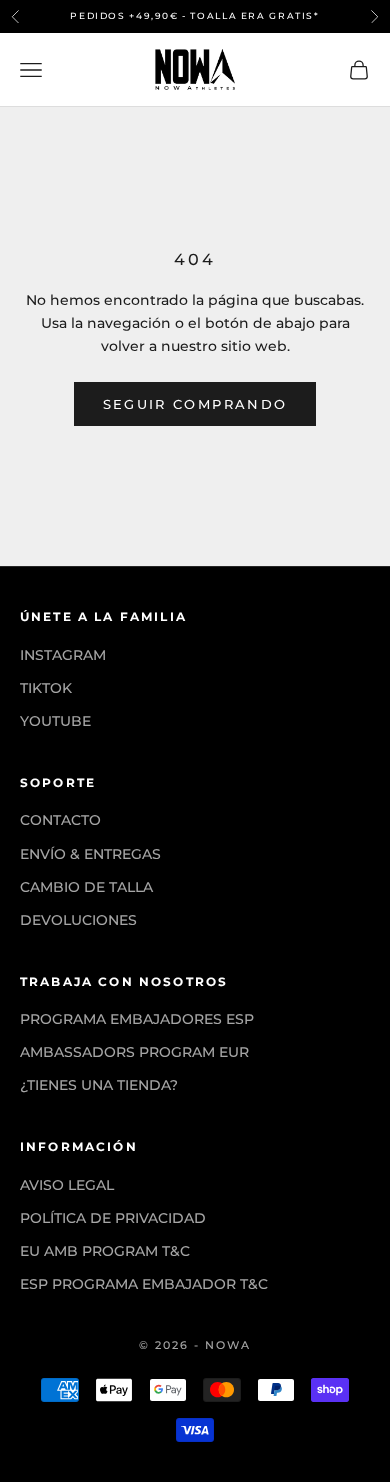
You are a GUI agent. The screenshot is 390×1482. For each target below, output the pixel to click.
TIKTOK (46, 688)
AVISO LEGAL (67, 1185)
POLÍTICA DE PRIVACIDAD (113, 1218)
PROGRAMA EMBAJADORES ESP (137, 1019)
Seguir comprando (195, 404)
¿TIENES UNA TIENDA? (99, 1085)
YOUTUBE (55, 721)
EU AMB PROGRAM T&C (105, 1251)
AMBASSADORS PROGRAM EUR (134, 1052)
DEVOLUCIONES (78, 920)
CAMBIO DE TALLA (86, 887)
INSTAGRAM (63, 655)
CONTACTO (60, 820)
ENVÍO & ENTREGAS (90, 854)
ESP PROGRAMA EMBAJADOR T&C (144, 1284)
